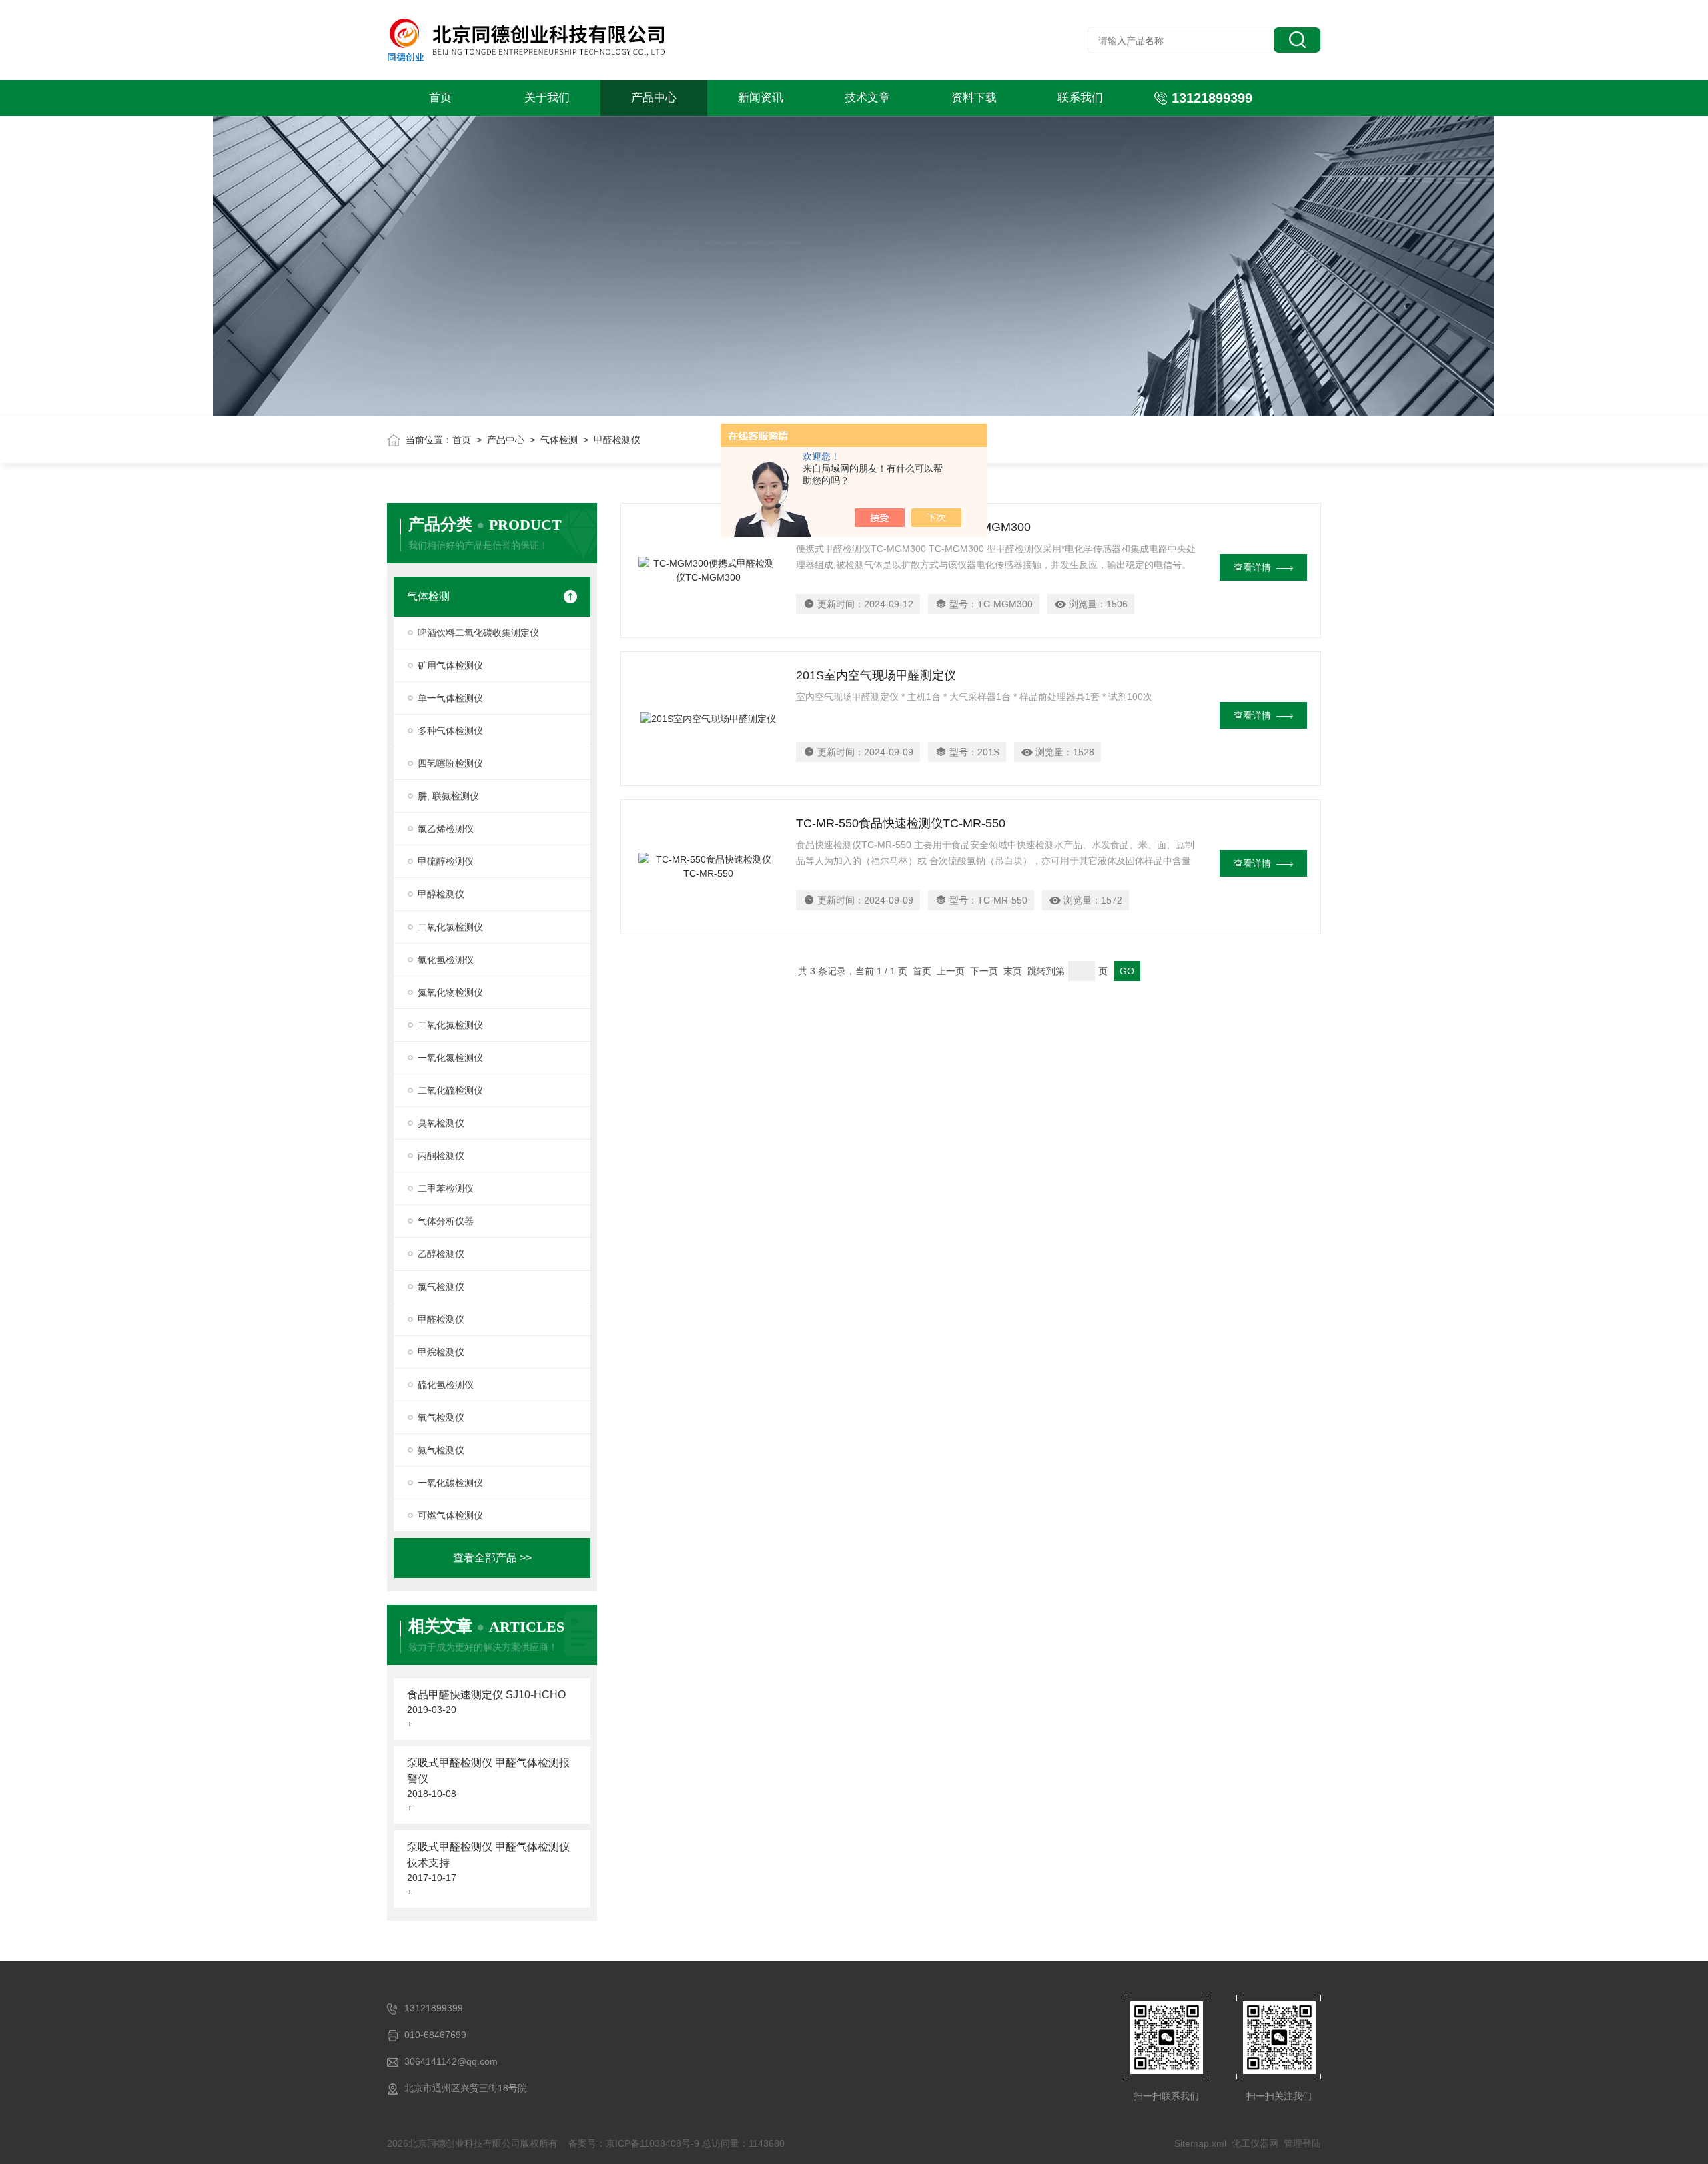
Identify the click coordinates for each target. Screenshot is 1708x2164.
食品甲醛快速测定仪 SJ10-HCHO (486, 1695)
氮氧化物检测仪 (450, 992)
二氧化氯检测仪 (450, 927)
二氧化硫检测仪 (450, 1090)
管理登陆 (1302, 2143)
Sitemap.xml (1200, 2143)
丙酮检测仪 (441, 1156)
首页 (440, 98)
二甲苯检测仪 (446, 1188)
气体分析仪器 (446, 1221)
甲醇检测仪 (441, 894)
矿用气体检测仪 (450, 665)
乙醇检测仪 (441, 1254)
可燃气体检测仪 (450, 1515)
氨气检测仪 (441, 1450)
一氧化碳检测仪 (450, 1483)
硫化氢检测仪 (446, 1385)
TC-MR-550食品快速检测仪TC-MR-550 (901, 823)
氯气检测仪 (441, 1287)
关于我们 (547, 98)
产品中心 (654, 98)
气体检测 (559, 440)
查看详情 (1252, 567)
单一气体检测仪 (450, 698)
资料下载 (974, 98)
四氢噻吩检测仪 (450, 763)
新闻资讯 (761, 98)
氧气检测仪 (441, 1417)
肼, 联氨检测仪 (448, 796)
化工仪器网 (1255, 2143)
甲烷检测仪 (441, 1352)
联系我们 (1080, 98)
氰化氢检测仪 (446, 960)
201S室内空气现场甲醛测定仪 (876, 675)
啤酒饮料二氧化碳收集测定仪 (478, 633)
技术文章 (867, 98)
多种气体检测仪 (450, 731)
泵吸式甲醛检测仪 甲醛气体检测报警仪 (488, 1771)
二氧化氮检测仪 (450, 1025)
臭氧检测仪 (441, 1123)
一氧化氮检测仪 (450, 1058)
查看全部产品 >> (492, 1558)
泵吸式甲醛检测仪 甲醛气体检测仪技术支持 (488, 1855)
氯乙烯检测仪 (446, 829)
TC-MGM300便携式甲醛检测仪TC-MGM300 (913, 527)
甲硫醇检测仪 (446, 861)
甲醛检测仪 (441, 1319)
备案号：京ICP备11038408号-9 (634, 2143)
